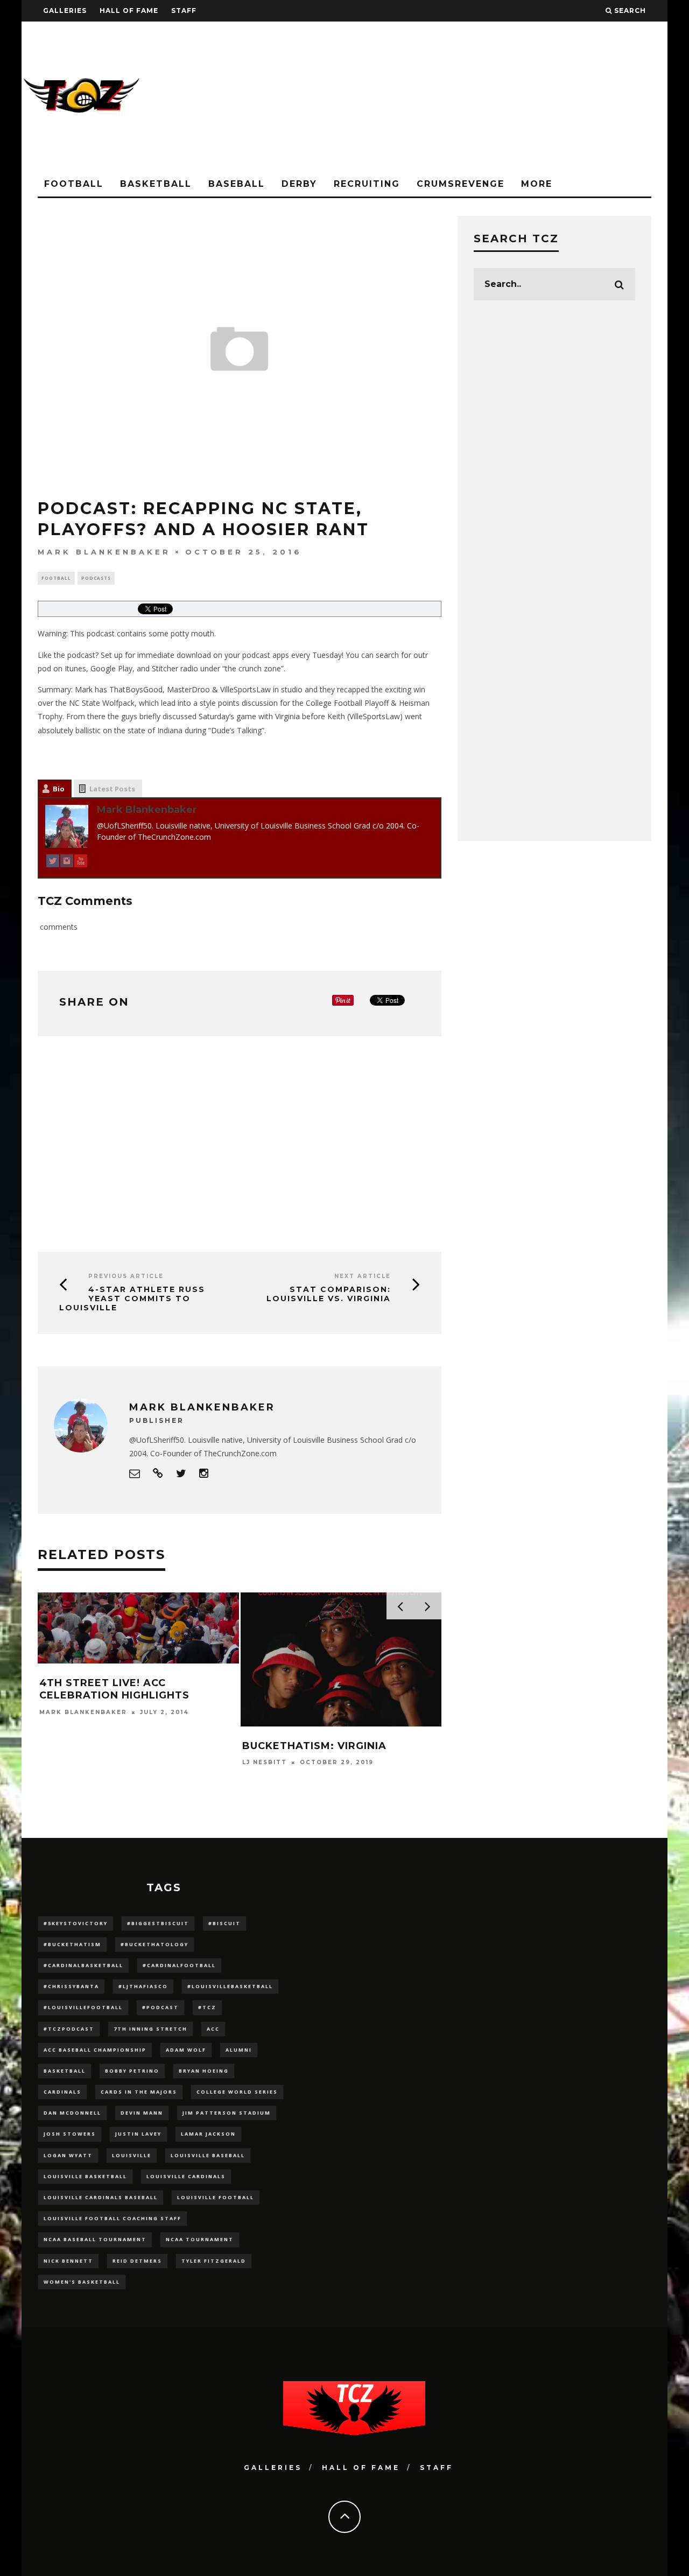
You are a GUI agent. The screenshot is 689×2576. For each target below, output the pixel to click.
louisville (132, 2155)
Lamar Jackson (208, 2134)
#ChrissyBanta (71, 1986)
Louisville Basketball (85, 2176)
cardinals (62, 2092)
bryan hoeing (204, 2071)
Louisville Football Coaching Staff (113, 2218)
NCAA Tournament (200, 2239)
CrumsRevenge (460, 184)
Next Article (363, 1276)
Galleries (65, 10)
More (537, 184)
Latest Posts (112, 789)
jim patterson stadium (227, 2113)
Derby (299, 184)
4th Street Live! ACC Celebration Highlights (114, 1689)
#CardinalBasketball (83, 1965)
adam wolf (186, 2050)
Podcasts (96, 578)
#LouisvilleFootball (83, 2007)
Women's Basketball (82, 2282)
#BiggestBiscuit (158, 1923)
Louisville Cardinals (186, 2176)
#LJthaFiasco (143, 1986)
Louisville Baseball (208, 2155)
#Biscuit (224, 1923)
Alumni (239, 2050)
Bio (59, 789)
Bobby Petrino (132, 2071)
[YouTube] (81, 863)
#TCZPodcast (69, 2029)
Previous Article (126, 1276)
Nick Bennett (68, 2261)
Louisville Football (216, 2197)
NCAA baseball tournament (95, 2239)
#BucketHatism (72, 1944)
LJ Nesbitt (265, 1762)
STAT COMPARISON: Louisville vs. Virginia (329, 1294)
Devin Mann (142, 2113)
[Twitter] (53, 863)
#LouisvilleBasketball (230, 1986)
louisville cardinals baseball (101, 2197)
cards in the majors (139, 2092)
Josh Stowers (70, 2134)
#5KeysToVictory (76, 1923)
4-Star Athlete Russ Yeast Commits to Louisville (132, 1298)
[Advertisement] (472, 97)
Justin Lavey (138, 2134)
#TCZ (207, 2007)
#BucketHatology (154, 1944)
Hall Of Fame (129, 10)
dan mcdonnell (72, 2113)
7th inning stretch (150, 2029)
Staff (184, 10)
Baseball (237, 184)
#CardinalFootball (179, 1965)
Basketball (156, 184)
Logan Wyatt (68, 2155)
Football (74, 184)
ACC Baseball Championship (95, 2050)
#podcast (160, 2007)
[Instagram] (67, 863)
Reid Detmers (137, 2261)
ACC (213, 2029)
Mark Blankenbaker (104, 552)
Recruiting (367, 184)
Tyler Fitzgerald (214, 2261)
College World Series (237, 2092)
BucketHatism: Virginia (314, 1746)
